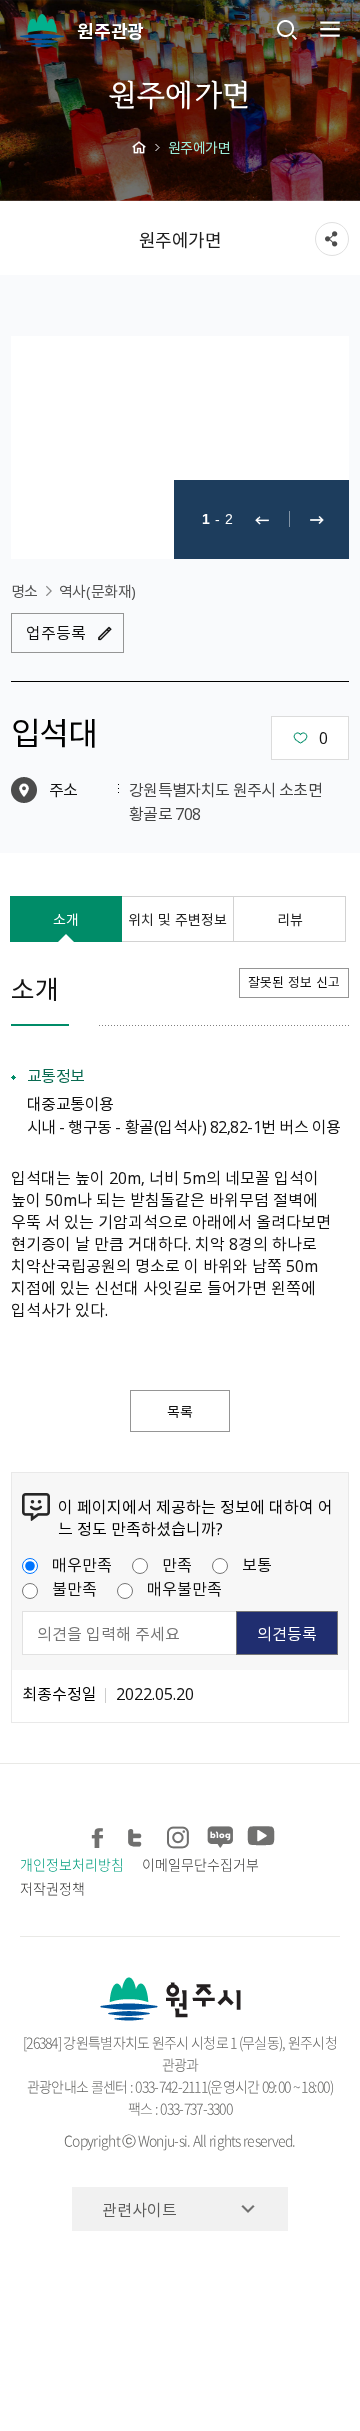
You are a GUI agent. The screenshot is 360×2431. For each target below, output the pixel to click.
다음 (317, 519)
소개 (66, 919)
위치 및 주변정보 (177, 919)
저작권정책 (52, 1888)
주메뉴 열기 (328, 29)
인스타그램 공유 (178, 1834)
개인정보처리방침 (71, 1864)
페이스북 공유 (98, 1834)
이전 (262, 519)
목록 (180, 1411)
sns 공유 (332, 239)
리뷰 (290, 919)
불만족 (74, 1588)
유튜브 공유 (258, 1834)
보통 (257, 1564)
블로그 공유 (218, 1834)
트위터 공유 (138, 1834)
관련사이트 (139, 2209)
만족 (177, 1564)
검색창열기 (287, 29)
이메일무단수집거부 (200, 1864)
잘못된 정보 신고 (294, 981)
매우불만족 (184, 1588)
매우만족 (82, 1564)
